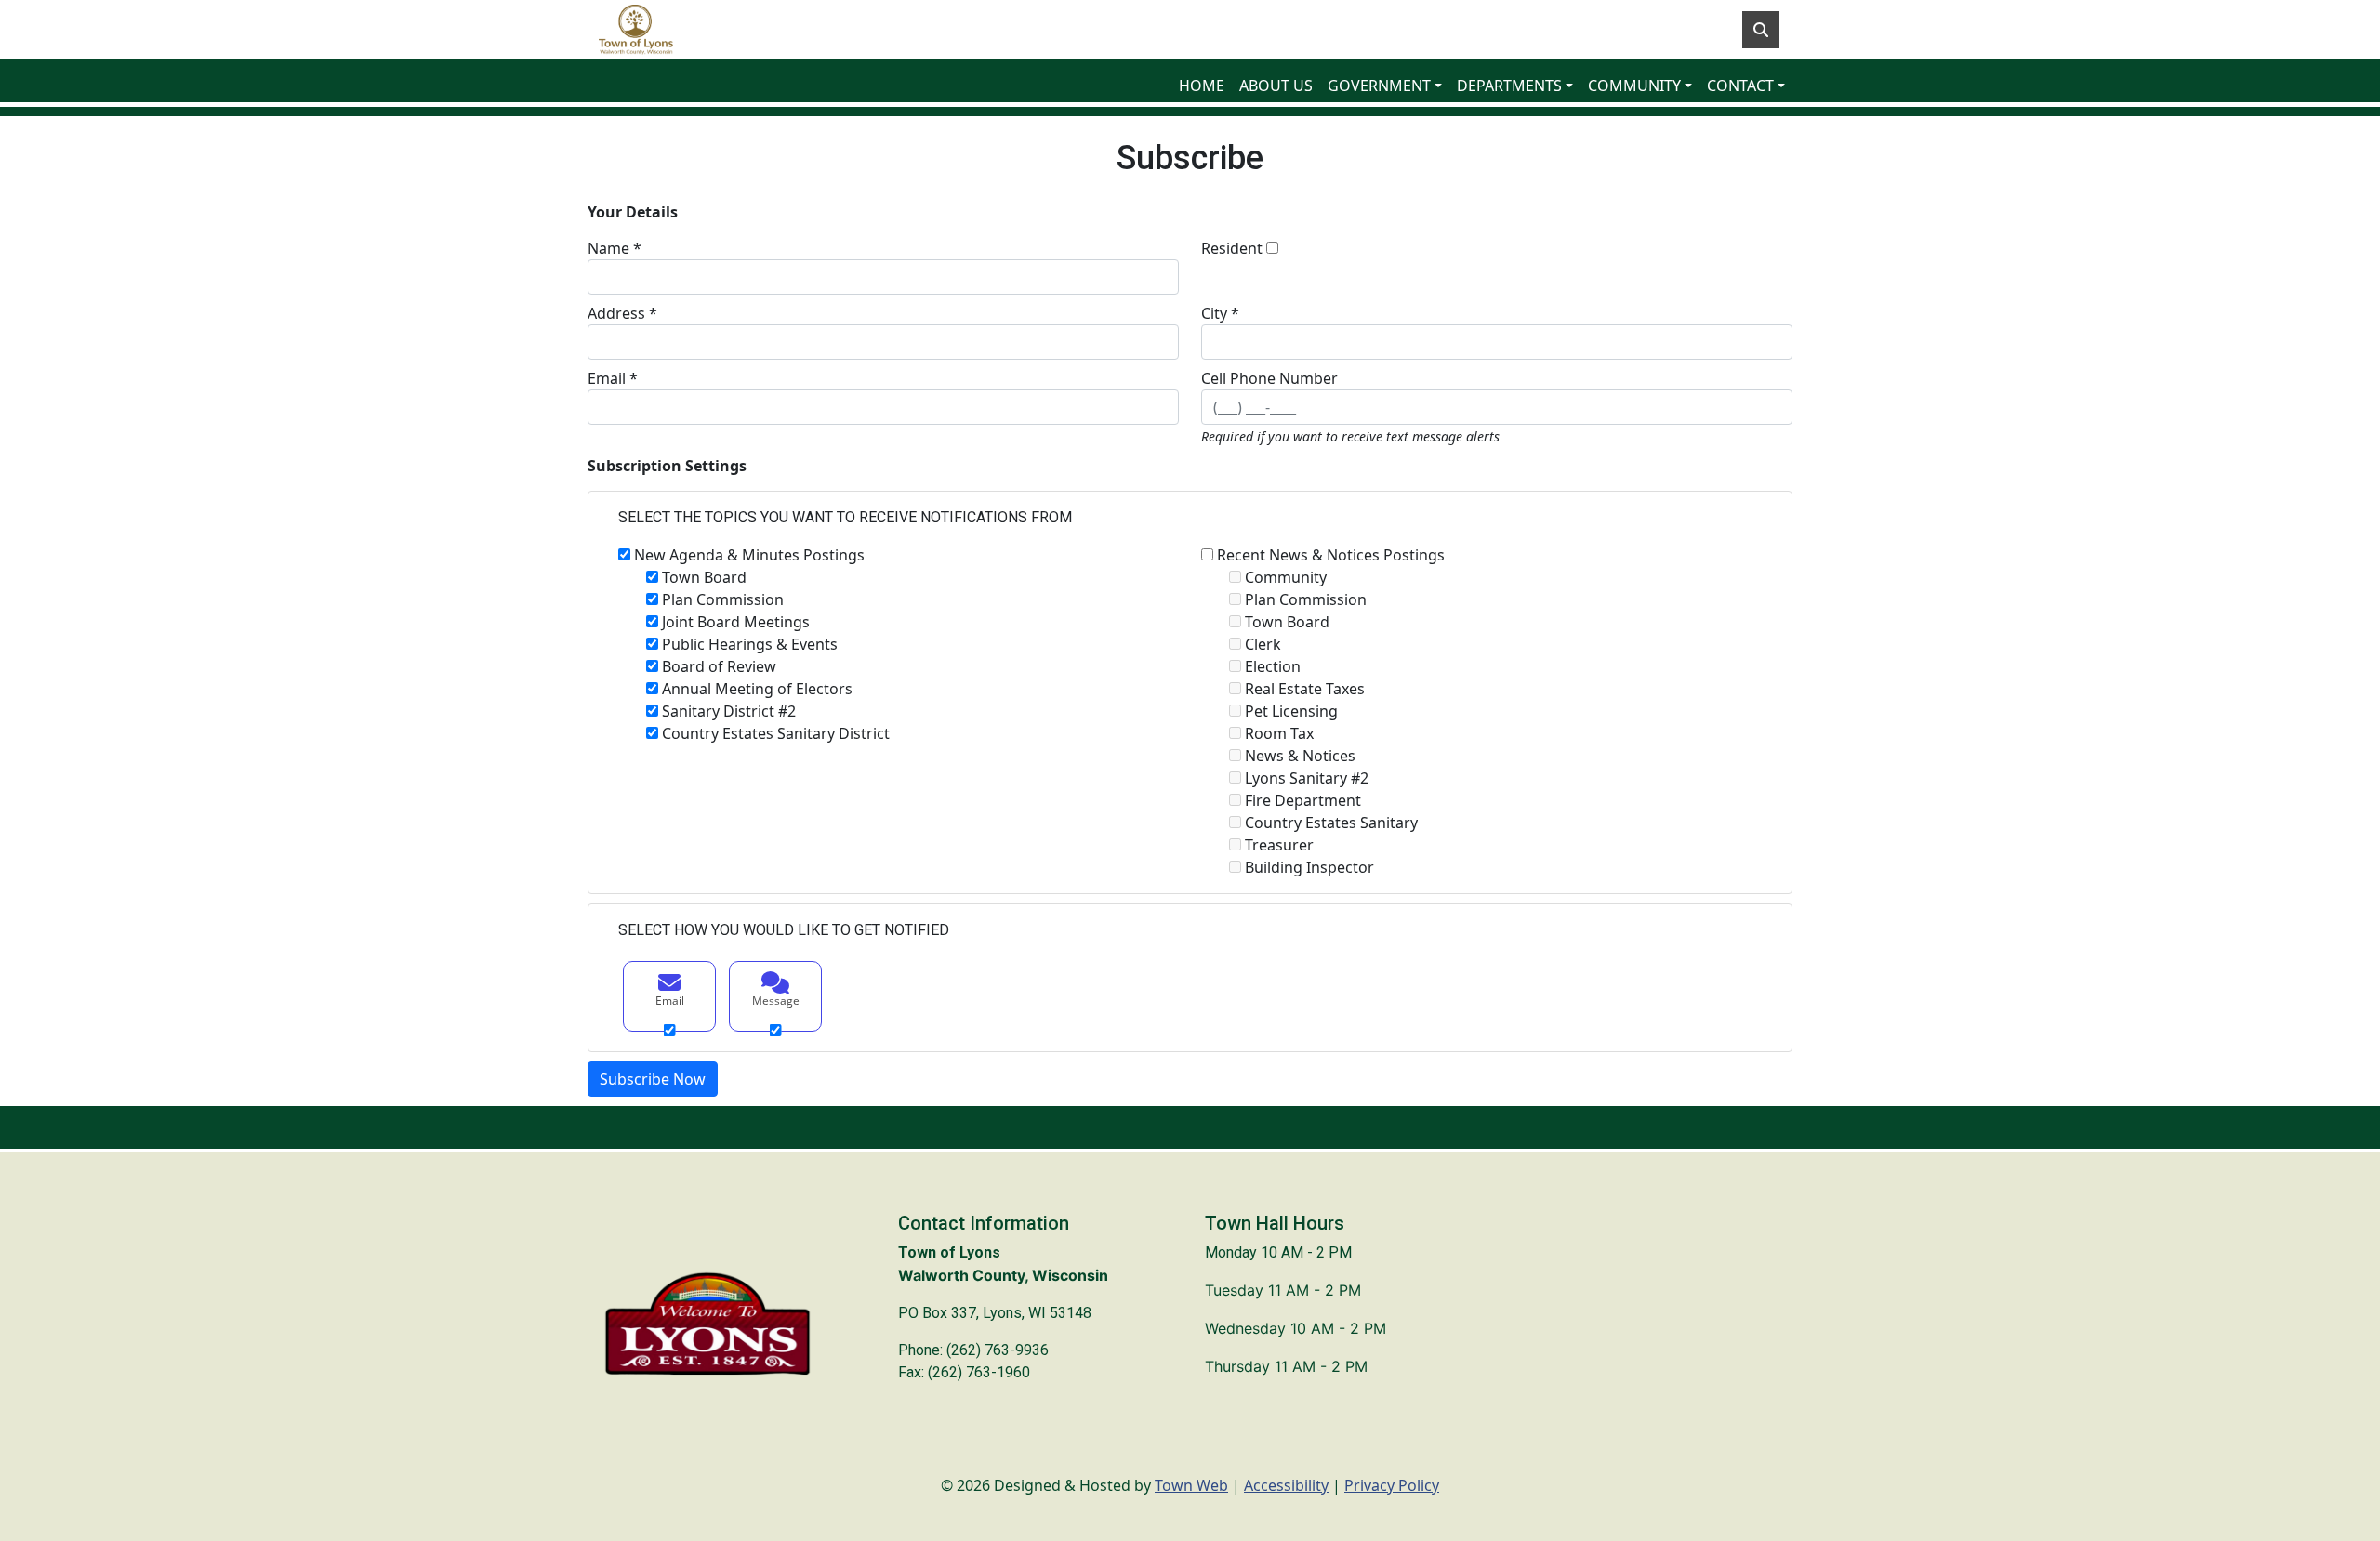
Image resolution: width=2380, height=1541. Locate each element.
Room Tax (1279, 733)
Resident (1232, 248)
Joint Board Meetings (736, 622)
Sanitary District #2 (729, 711)
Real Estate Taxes (1305, 689)
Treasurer (1279, 845)
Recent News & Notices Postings (1331, 555)
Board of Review (719, 666)
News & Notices (1300, 756)
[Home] (636, 30)
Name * (615, 248)
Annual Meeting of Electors (757, 689)
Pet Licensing (1291, 711)
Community (1286, 577)
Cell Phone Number (1269, 378)
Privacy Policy (1392, 1485)
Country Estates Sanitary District (776, 733)
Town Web (1191, 1485)
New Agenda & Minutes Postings (749, 555)
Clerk (1263, 644)
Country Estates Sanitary (1331, 823)
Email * (613, 378)
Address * (622, 313)
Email (670, 1001)
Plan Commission (723, 599)
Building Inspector (1309, 867)
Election (1273, 666)
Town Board (704, 577)
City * (1220, 313)
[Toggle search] (1761, 30)
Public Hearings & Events (750, 644)
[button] (1385, 86)
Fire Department (1303, 800)
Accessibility (1286, 1485)
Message (776, 1001)
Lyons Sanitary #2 (1307, 778)
